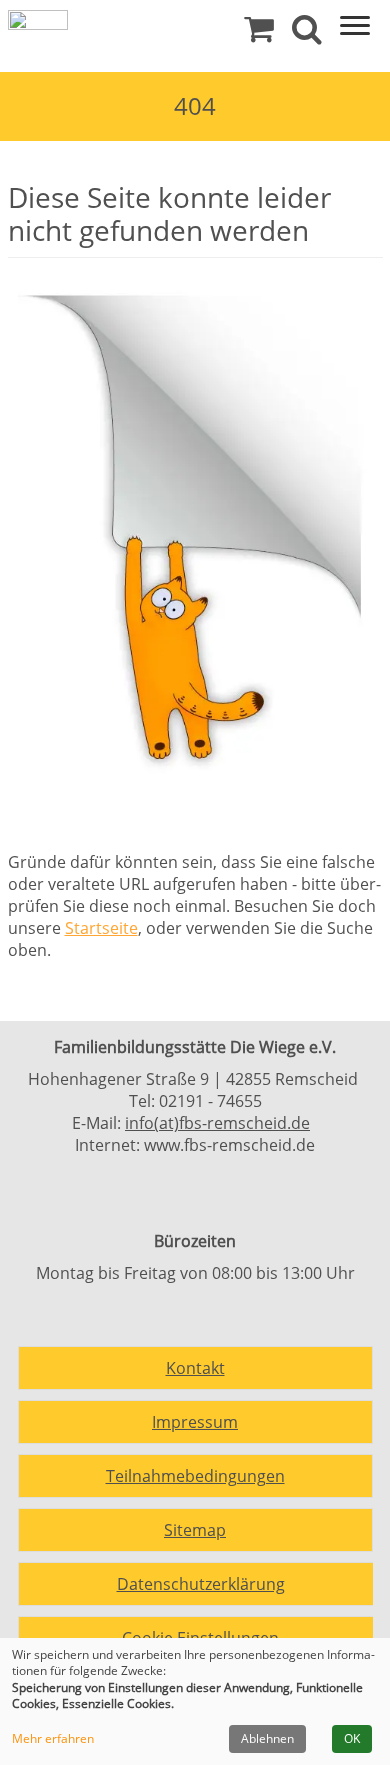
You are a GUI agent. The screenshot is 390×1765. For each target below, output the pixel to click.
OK (352, 1738)
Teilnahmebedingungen (195, 1476)
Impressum (195, 1422)
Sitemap (195, 1530)
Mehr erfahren (53, 1739)
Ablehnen (267, 1738)
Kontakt (195, 1368)
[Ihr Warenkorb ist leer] (259, 34)
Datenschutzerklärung (201, 1584)
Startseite (101, 928)
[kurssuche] (307, 34)
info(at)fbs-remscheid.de (217, 1123)
